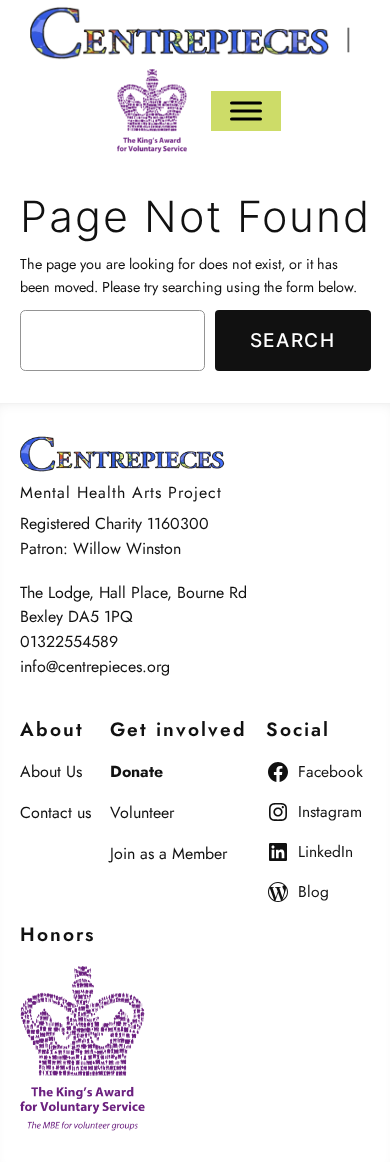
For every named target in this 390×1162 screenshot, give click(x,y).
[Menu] (246, 110)
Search (293, 340)
